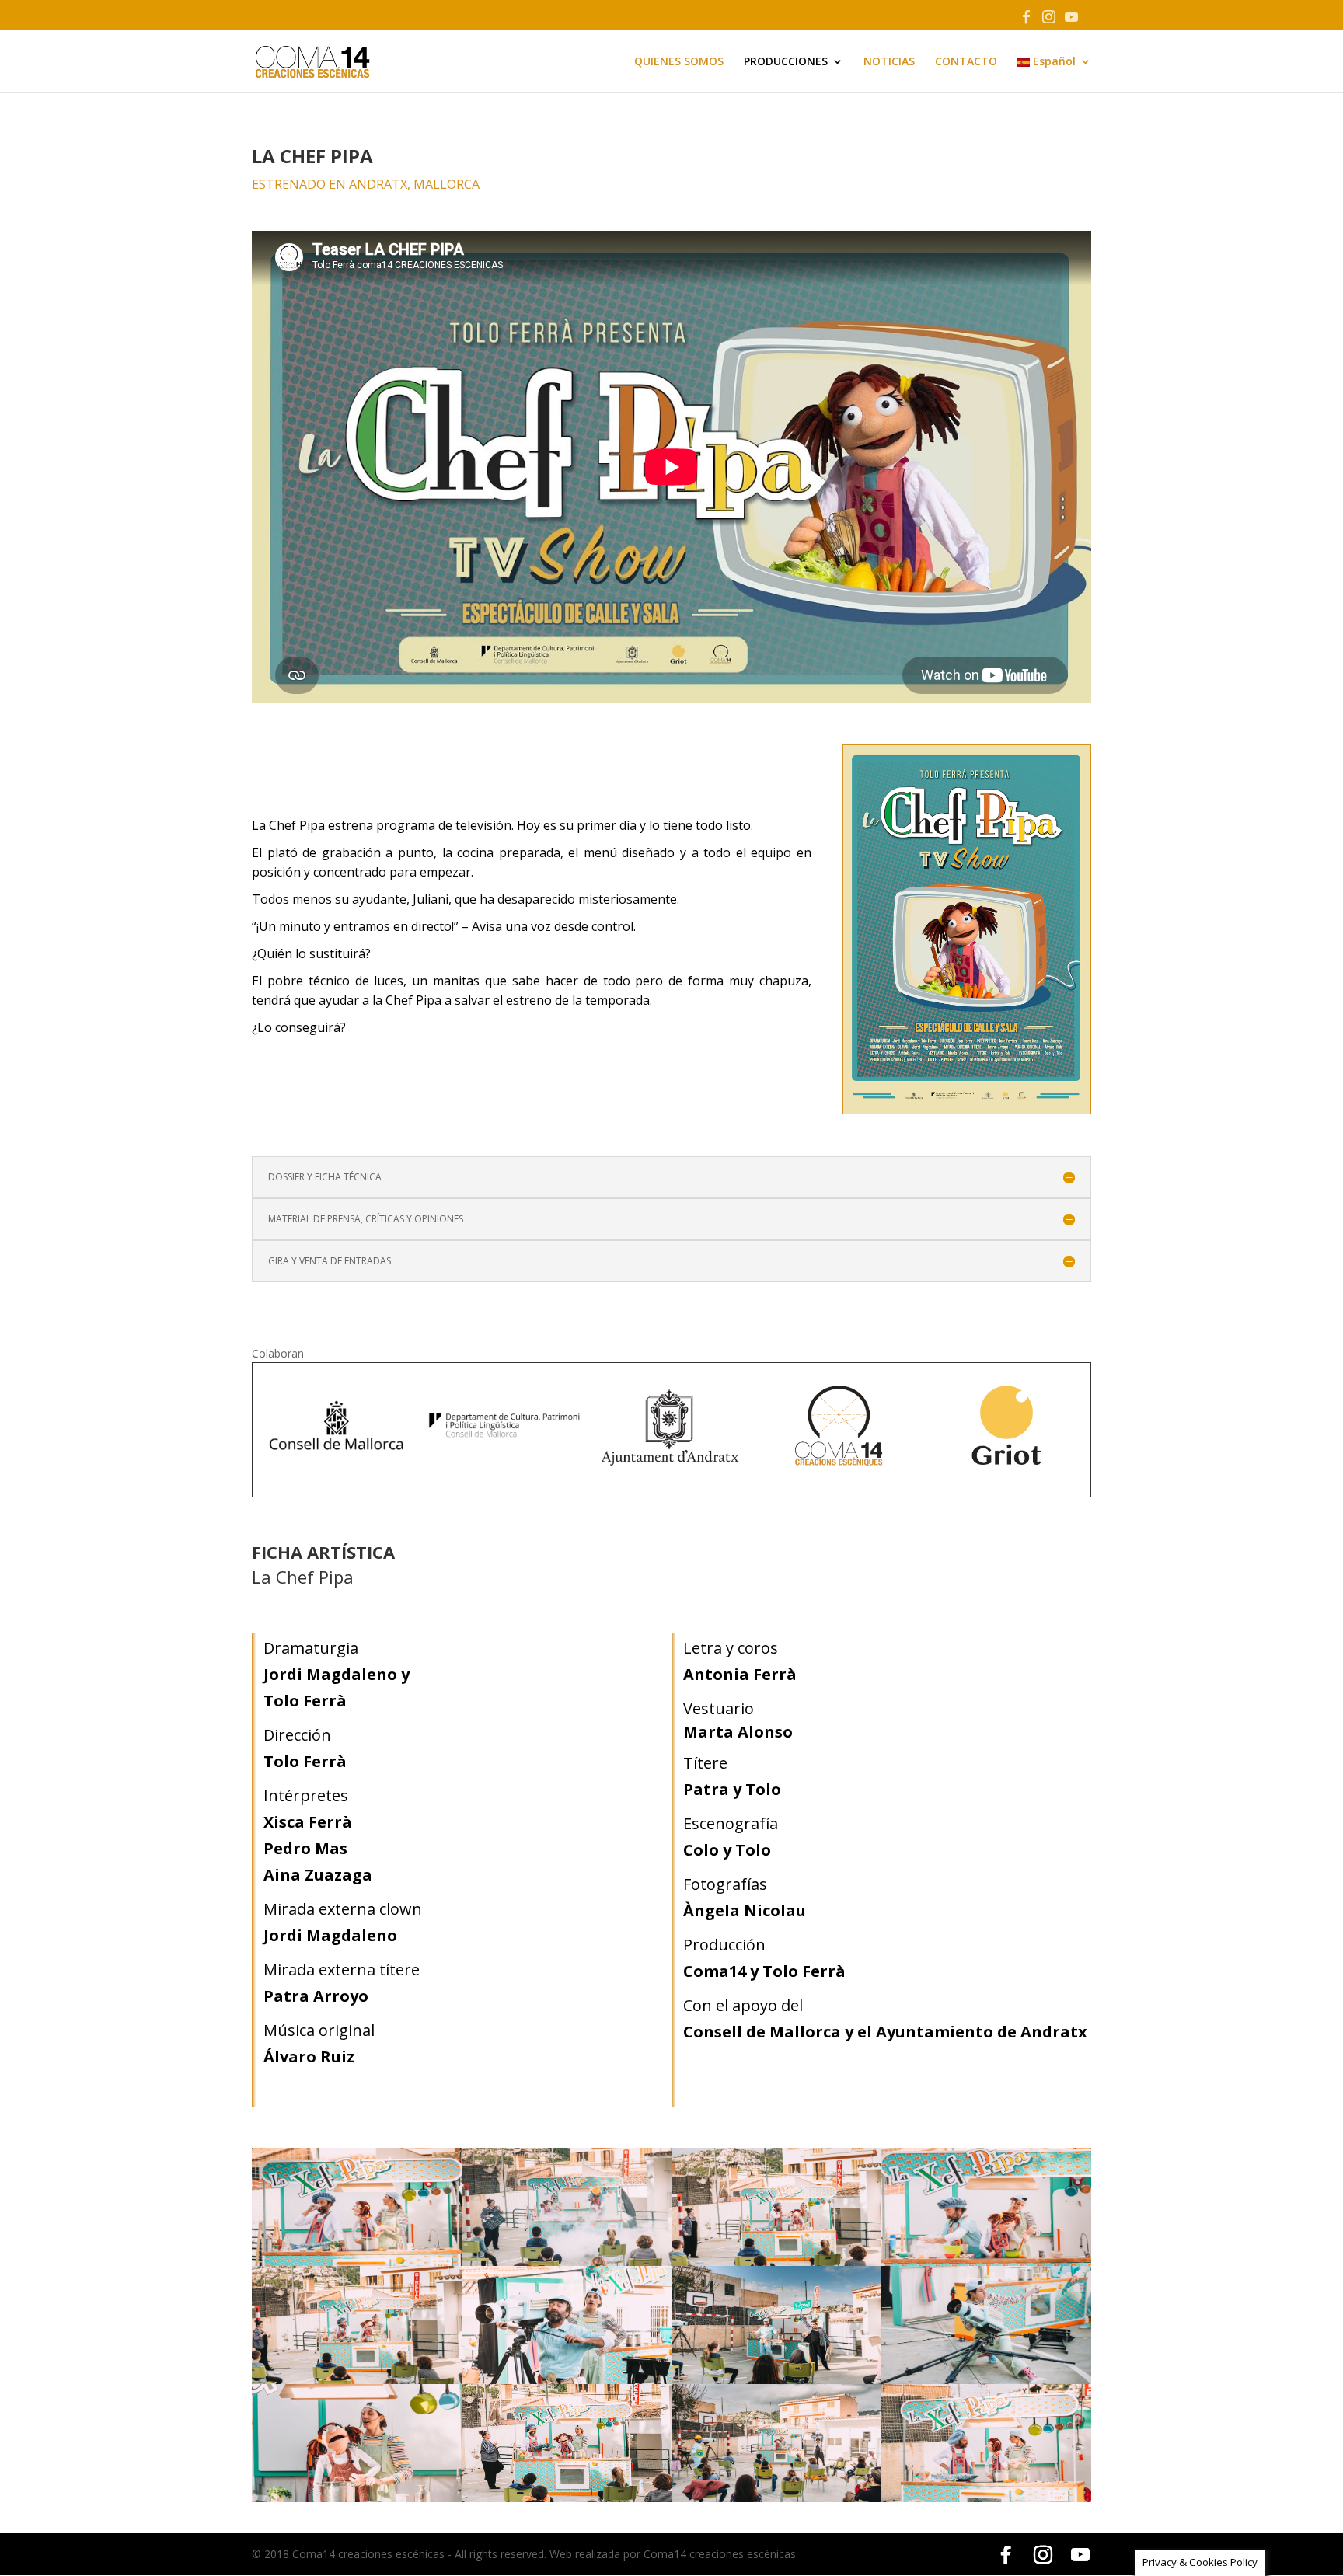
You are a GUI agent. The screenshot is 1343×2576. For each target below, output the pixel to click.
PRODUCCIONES (786, 62)
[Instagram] (1048, 21)
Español (1053, 62)
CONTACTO (966, 62)
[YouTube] (1071, 21)
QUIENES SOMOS (679, 62)
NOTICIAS (889, 62)
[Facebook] (1026, 21)
